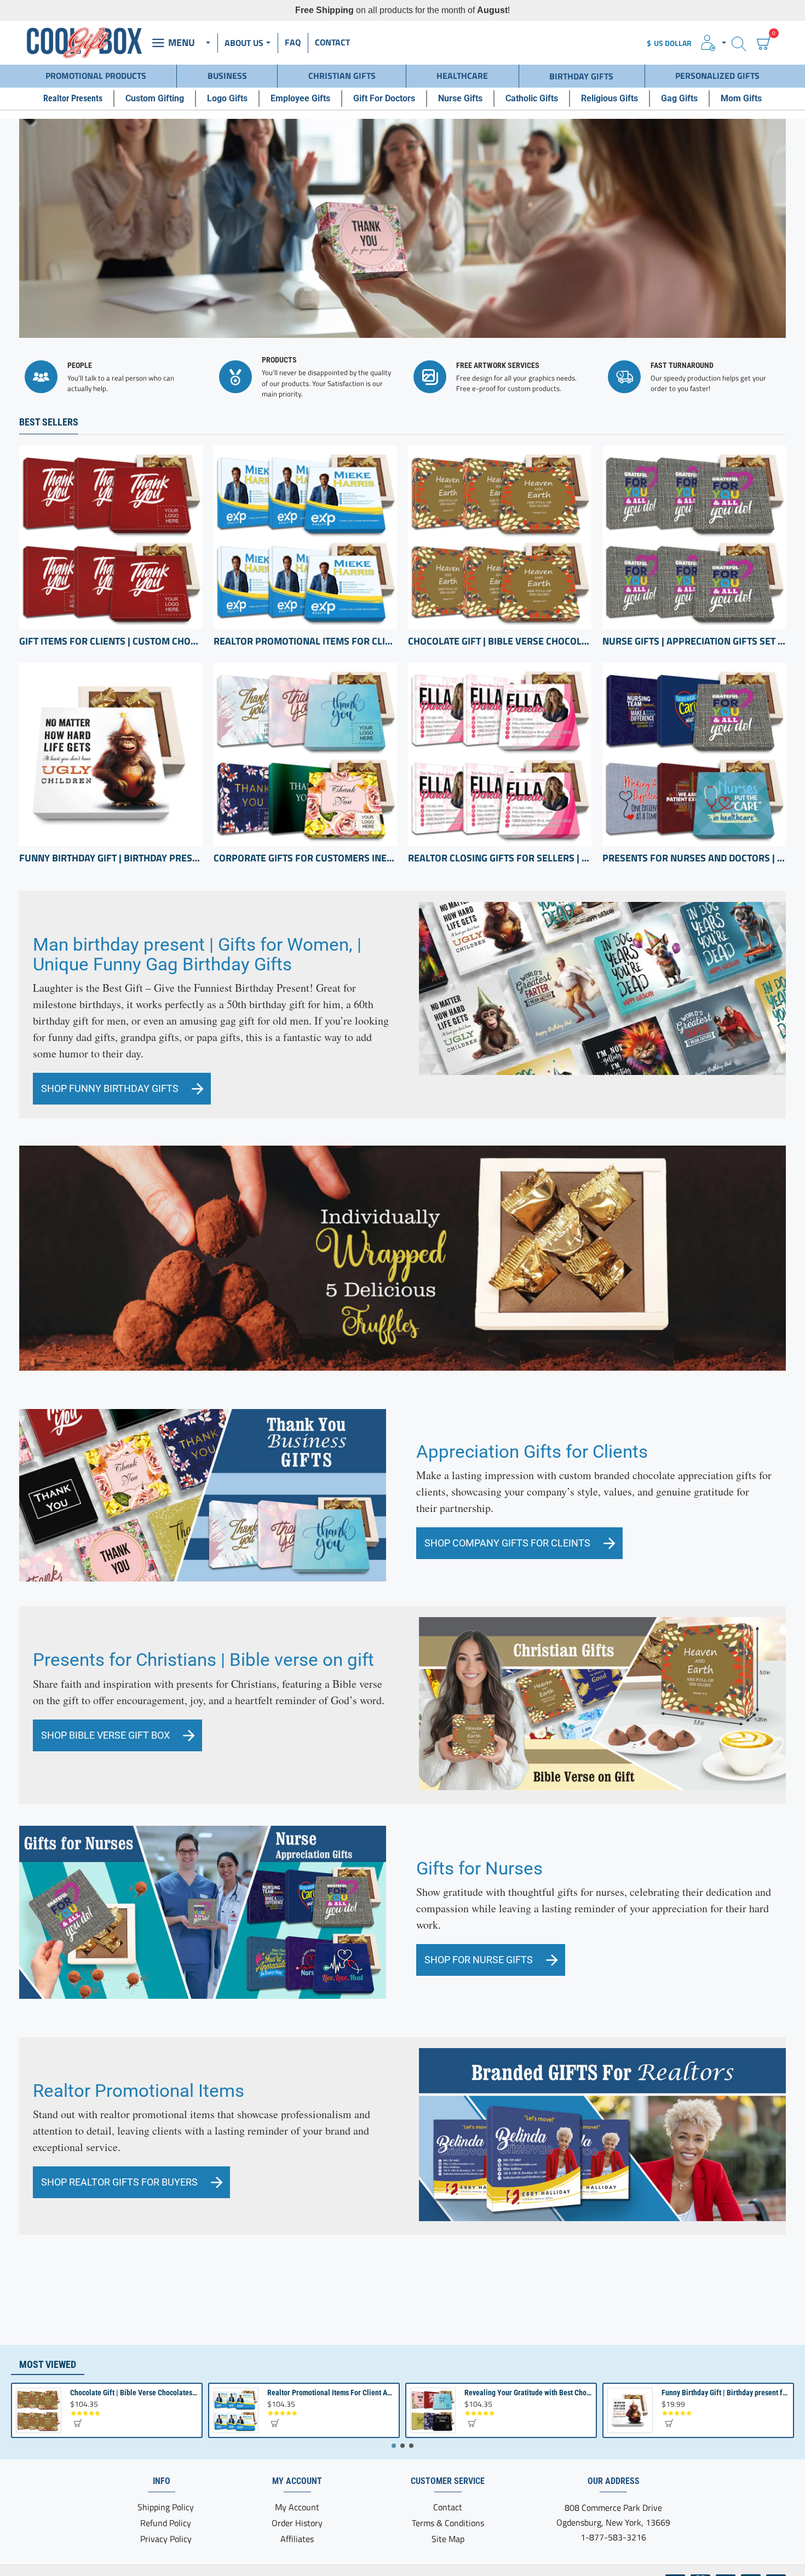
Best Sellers (49, 422)
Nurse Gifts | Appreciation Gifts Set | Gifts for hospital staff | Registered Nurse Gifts (694, 641)
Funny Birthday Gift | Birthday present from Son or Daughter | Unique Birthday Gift (111, 858)
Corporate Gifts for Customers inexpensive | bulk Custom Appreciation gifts (305, 858)
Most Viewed (48, 2364)
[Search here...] (739, 43)
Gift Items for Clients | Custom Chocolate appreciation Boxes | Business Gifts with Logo (111, 641)
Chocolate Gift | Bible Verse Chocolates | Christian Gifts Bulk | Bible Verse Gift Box (500, 641)
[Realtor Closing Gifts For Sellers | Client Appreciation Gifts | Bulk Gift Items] (500, 754)
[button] (77, 2423)
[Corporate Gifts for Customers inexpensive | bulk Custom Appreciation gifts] (305, 754)
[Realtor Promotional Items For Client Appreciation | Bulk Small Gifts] (305, 537)
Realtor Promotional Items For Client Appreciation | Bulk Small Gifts (305, 641)
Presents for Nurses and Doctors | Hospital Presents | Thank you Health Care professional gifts (694, 858)
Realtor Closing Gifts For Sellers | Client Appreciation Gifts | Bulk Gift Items (500, 858)
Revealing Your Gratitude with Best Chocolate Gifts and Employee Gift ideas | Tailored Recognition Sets (528, 2393)
